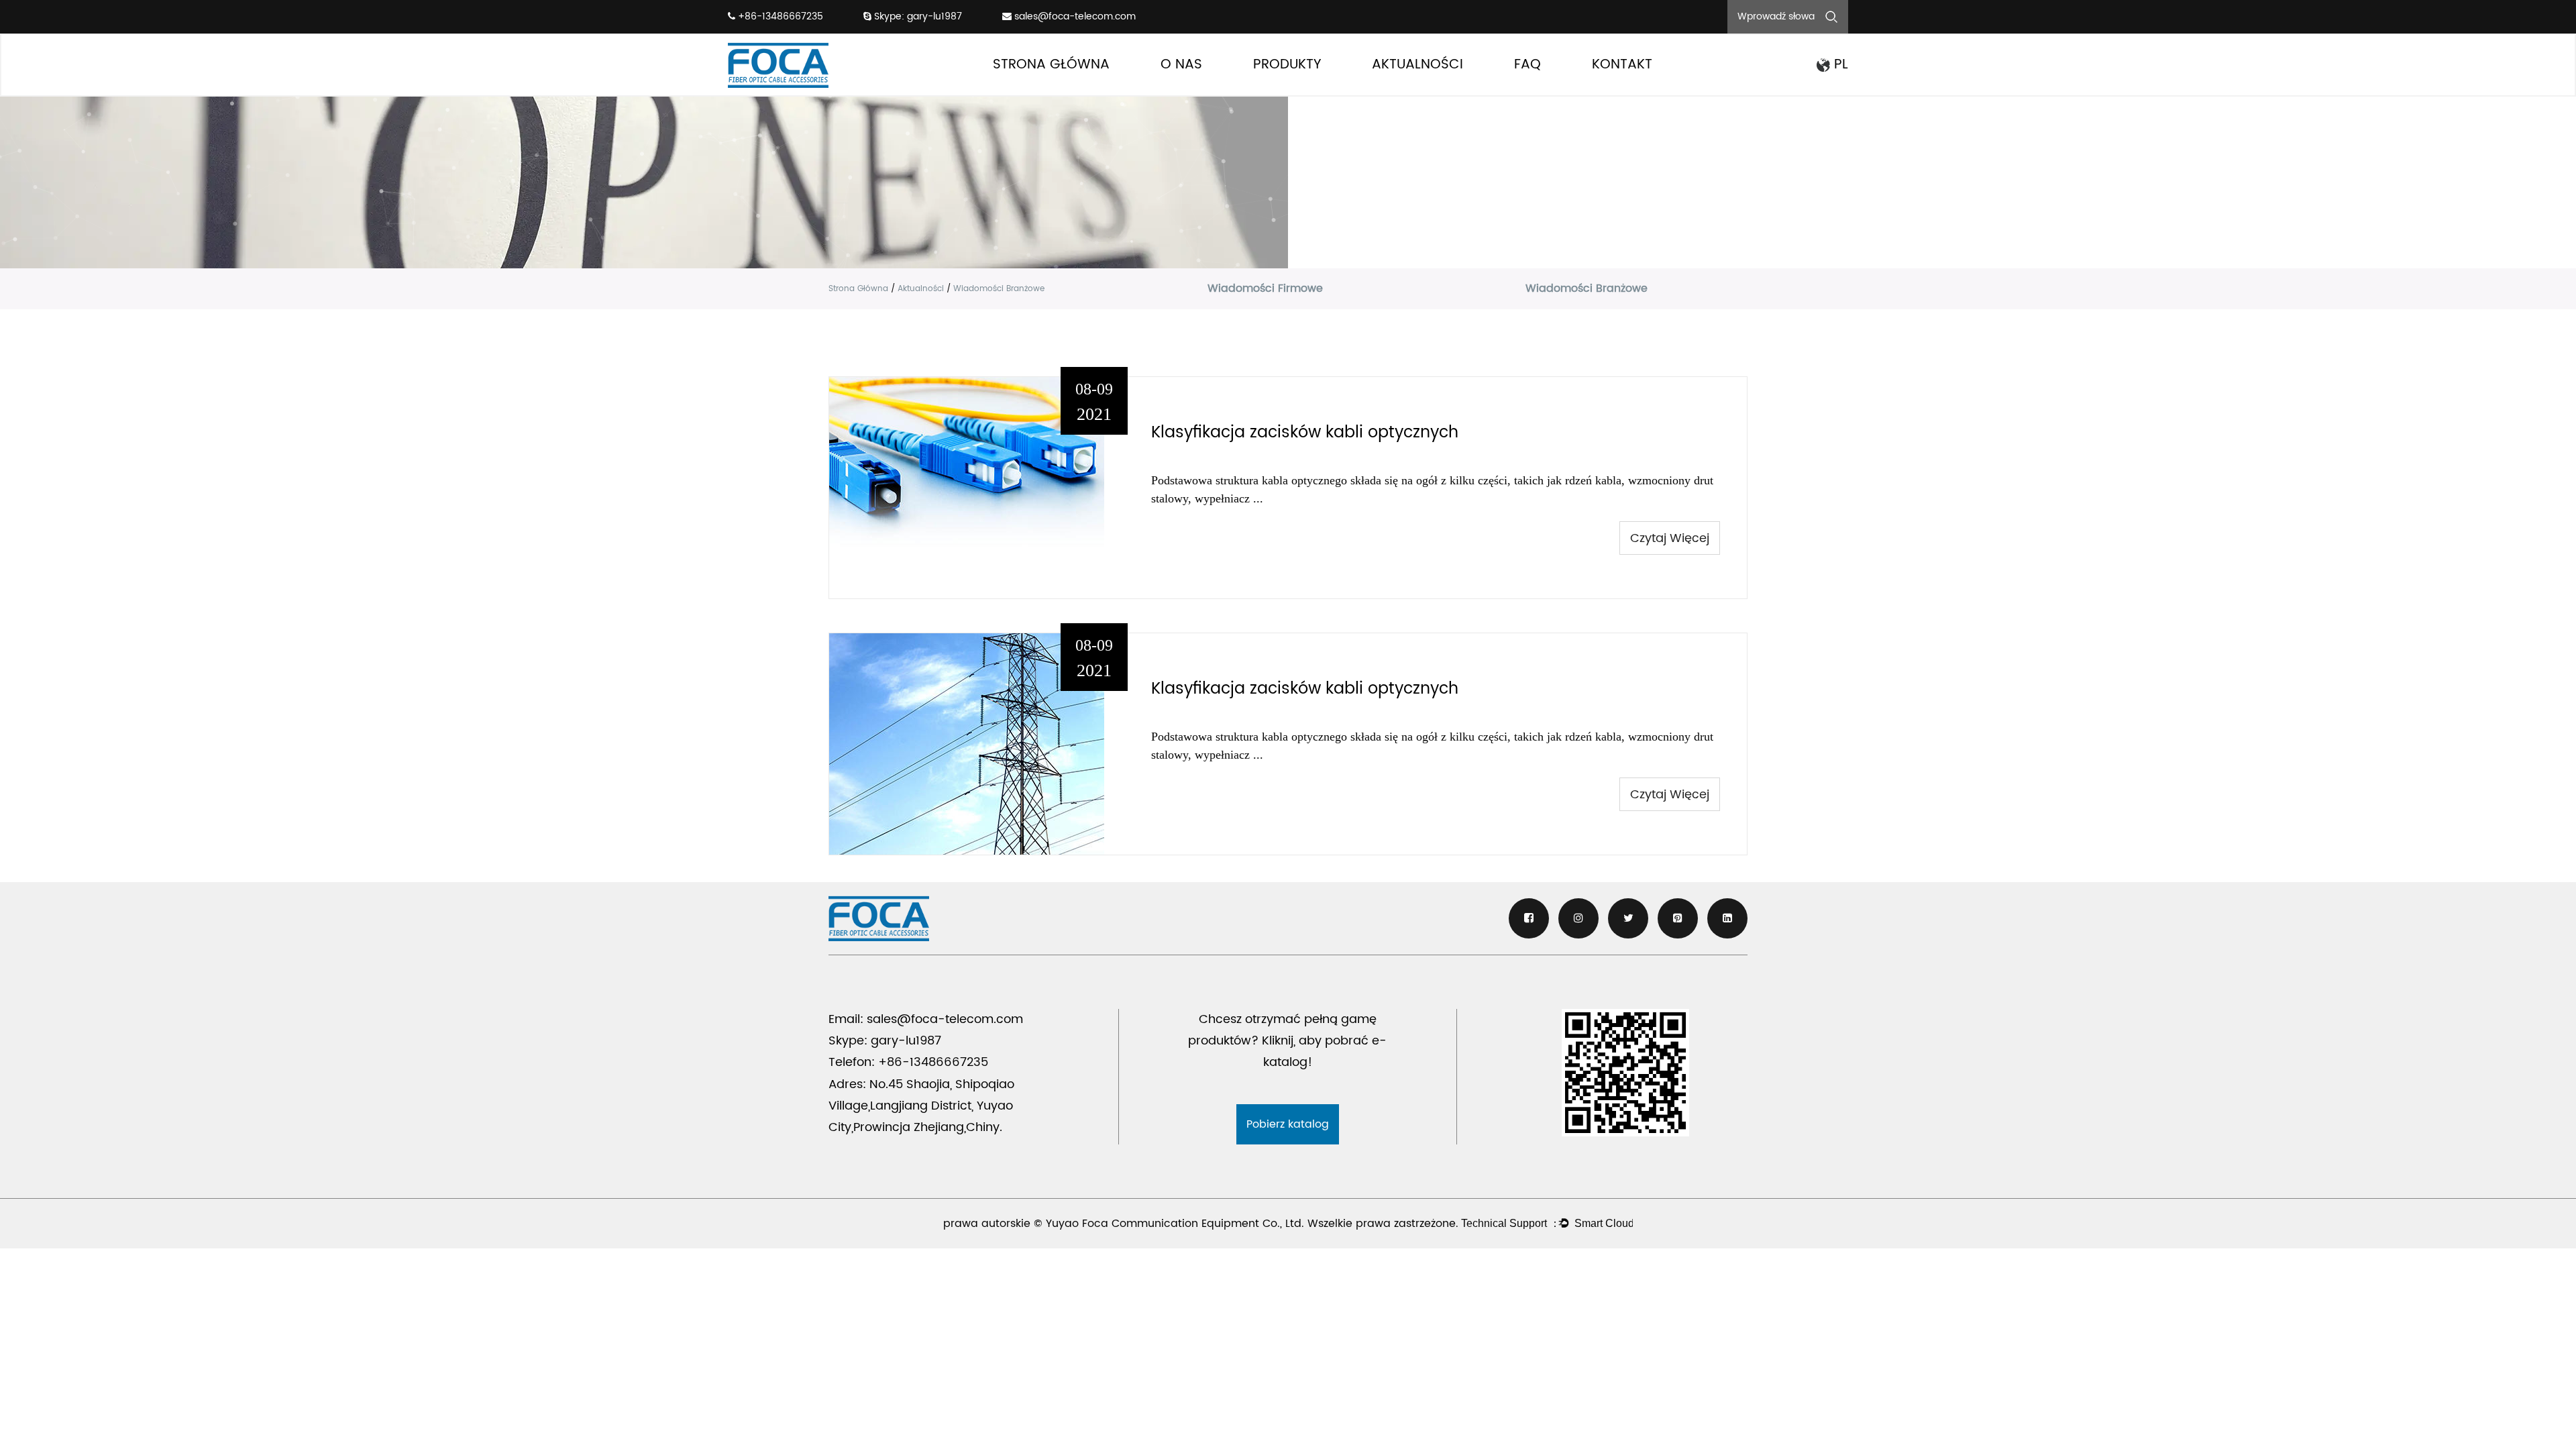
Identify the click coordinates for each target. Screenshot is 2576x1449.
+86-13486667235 (779, 16)
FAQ (1527, 65)
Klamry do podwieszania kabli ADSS (1324, 89)
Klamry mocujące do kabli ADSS (1320, 91)
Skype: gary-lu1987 (917, 16)
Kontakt (1622, 65)
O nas (1181, 65)
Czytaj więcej (1670, 538)
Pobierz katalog (1288, 1124)
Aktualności (1417, 65)
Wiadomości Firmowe (1418, 91)
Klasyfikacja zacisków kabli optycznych (1305, 433)
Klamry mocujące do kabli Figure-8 (1321, 88)
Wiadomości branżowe (1421, 89)
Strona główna (1051, 65)
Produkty (1287, 65)
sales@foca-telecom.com (1075, 16)
